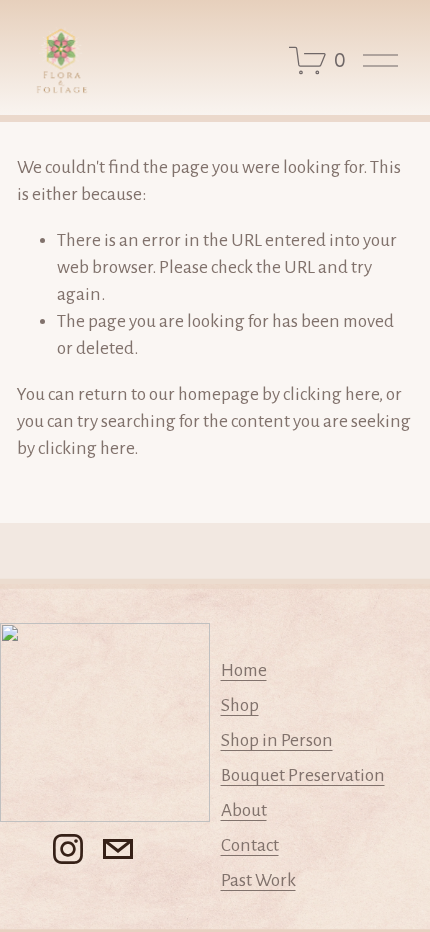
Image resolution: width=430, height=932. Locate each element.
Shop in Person (277, 740)
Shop (240, 705)
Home (244, 670)
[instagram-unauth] (68, 849)
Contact (250, 845)
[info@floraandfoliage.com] (118, 849)
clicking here (331, 394)
